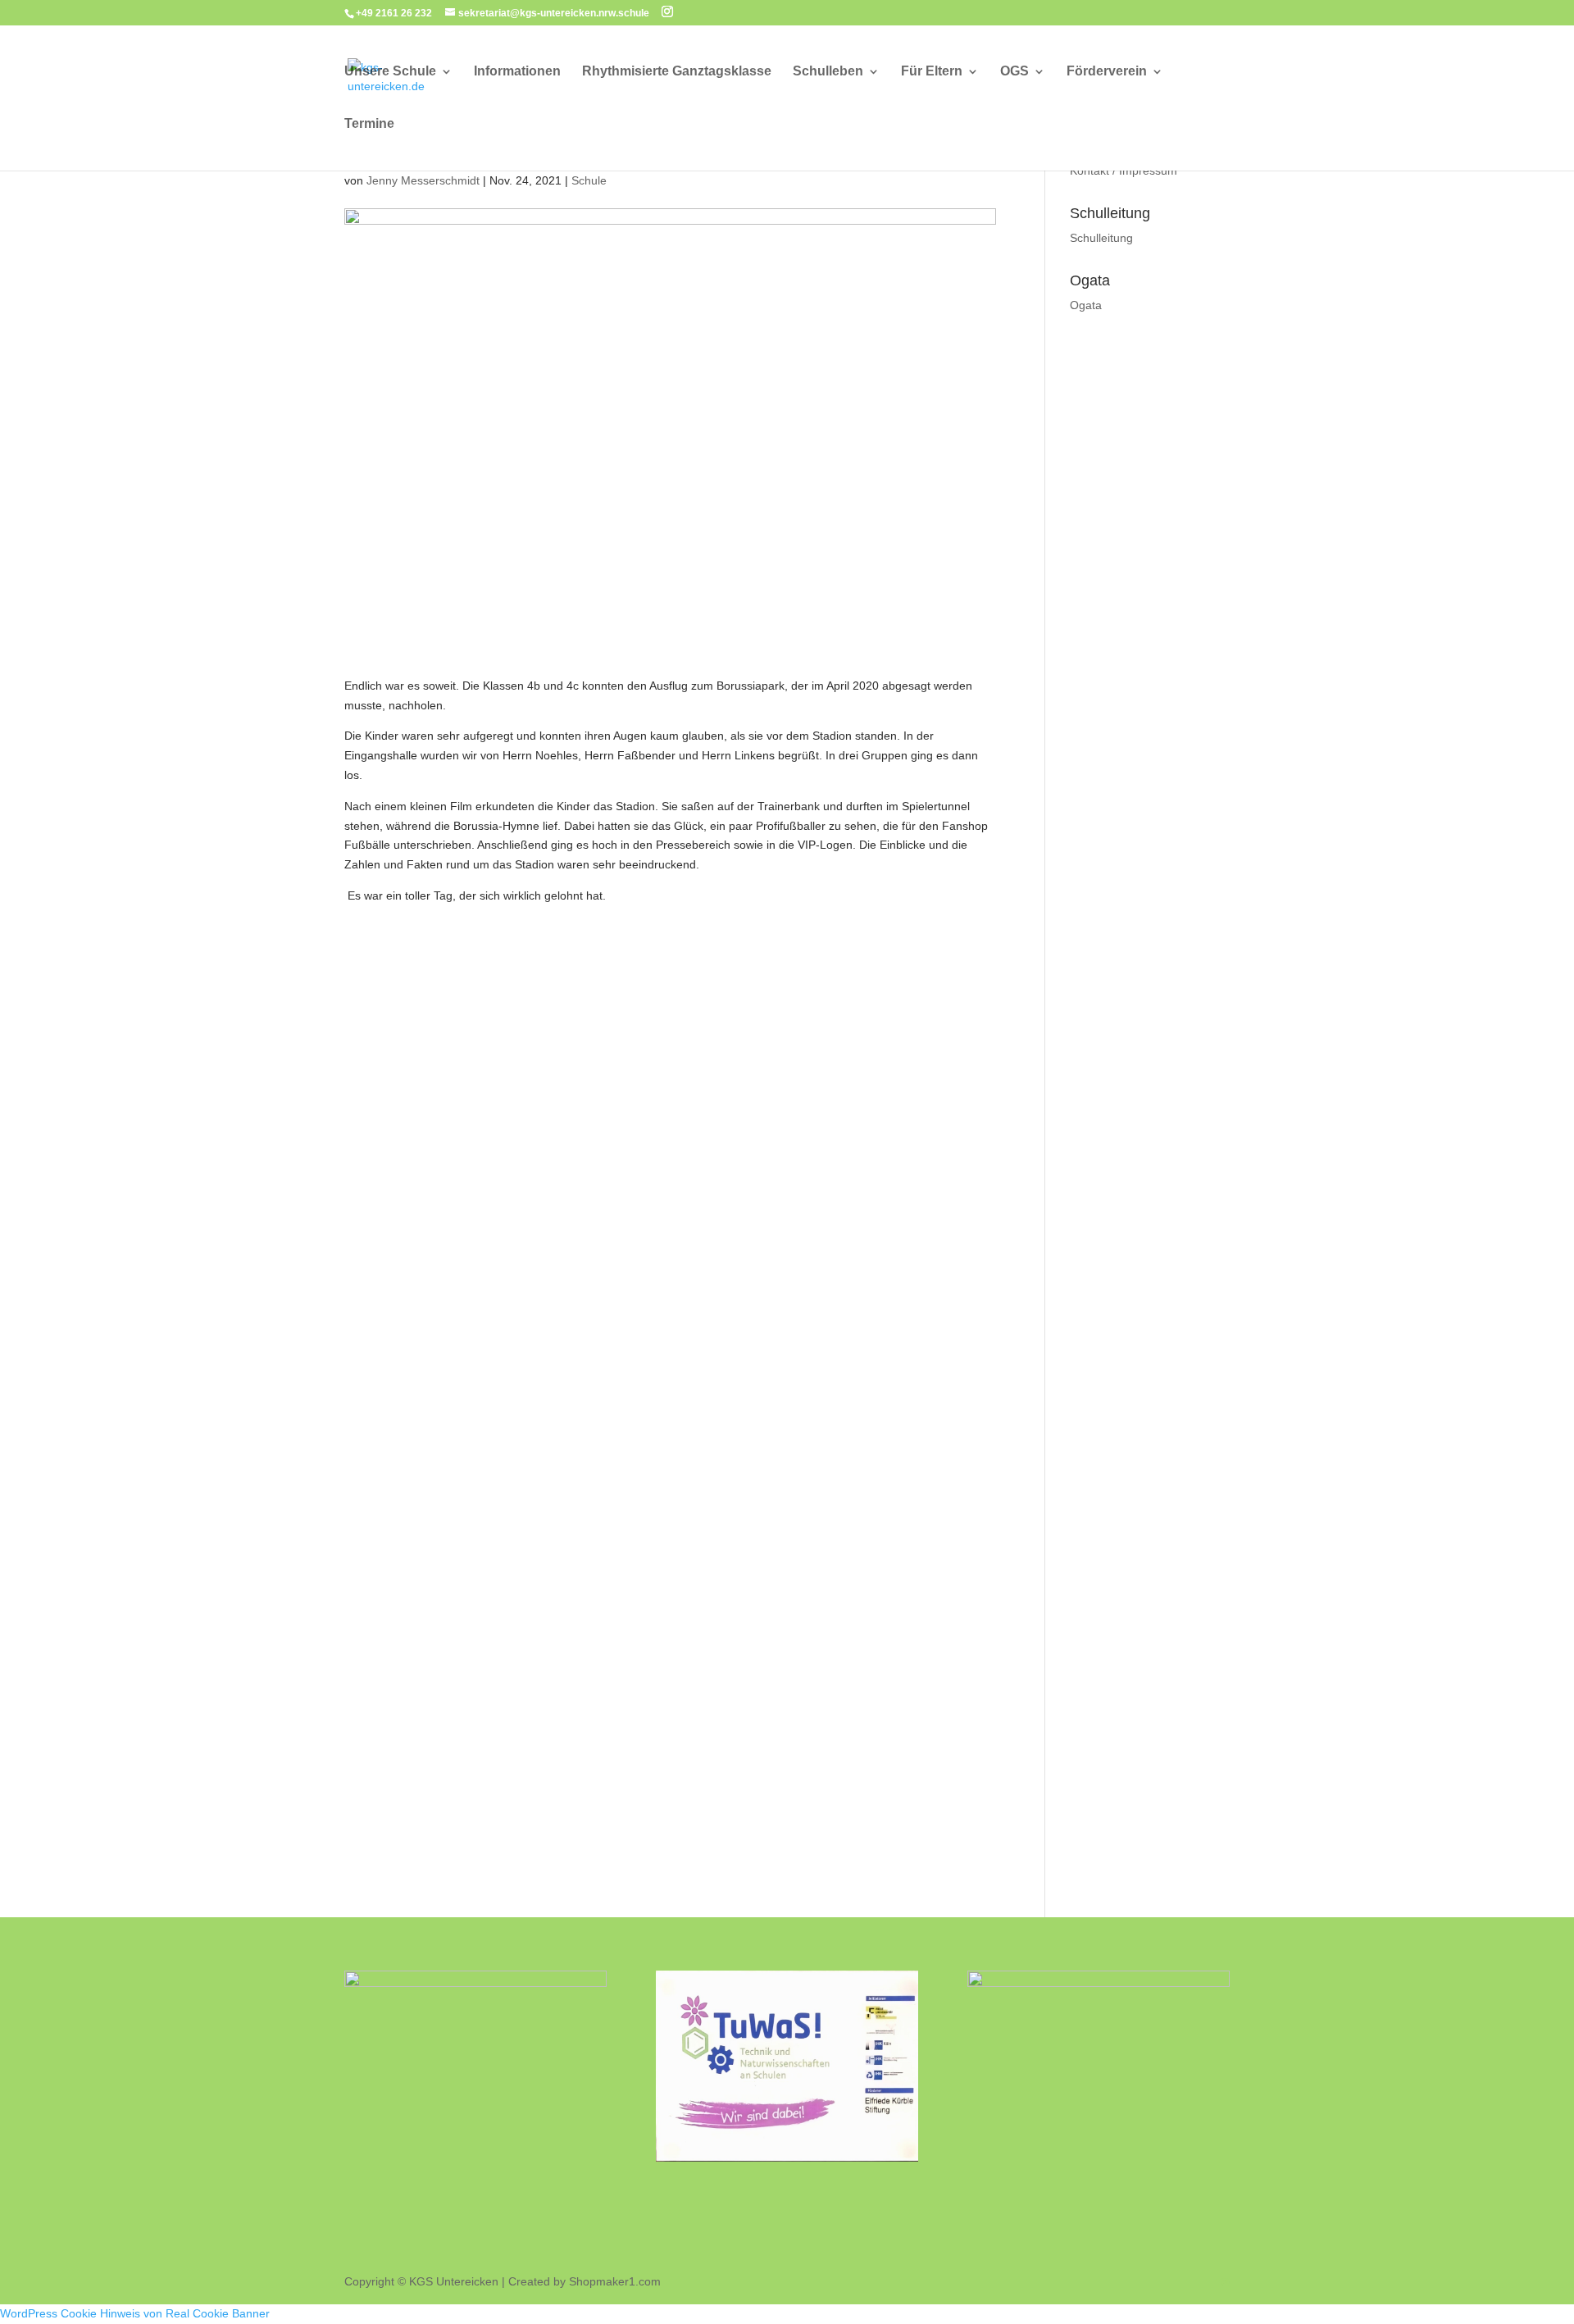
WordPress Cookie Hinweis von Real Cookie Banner (135, 2313)
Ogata (1086, 305)
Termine (369, 124)
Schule (589, 180)
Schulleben (828, 72)
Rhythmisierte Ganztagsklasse (677, 72)
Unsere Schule (390, 72)
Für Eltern (932, 72)
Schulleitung (1101, 238)
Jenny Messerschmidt (423, 180)
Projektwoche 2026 (639, 1335)
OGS (1014, 72)
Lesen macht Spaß (639, 1574)
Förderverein (1107, 72)
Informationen (517, 72)
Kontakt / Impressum (1124, 171)
